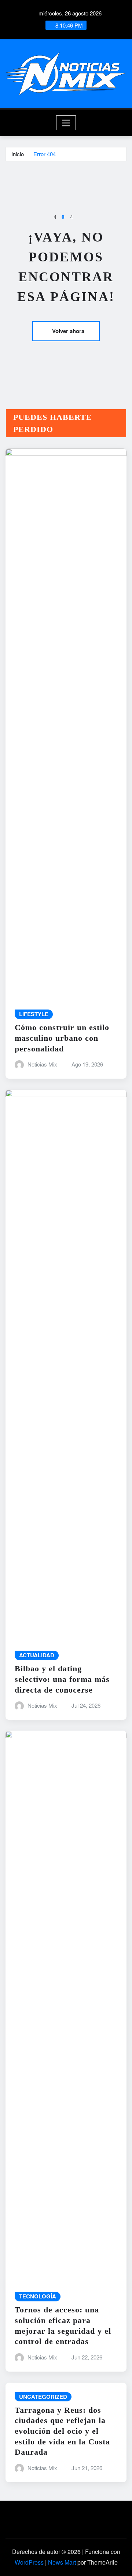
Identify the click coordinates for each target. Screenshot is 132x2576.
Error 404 (45, 154)
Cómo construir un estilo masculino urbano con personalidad (62, 1038)
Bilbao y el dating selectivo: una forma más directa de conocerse (62, 1679)
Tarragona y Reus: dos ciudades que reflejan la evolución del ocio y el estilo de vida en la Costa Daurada (62, 2431)
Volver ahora (68, 331)
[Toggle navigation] (66, 123)
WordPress (29, 2562)
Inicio (18, 154)
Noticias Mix (42, 1064)
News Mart (62, 2562)
